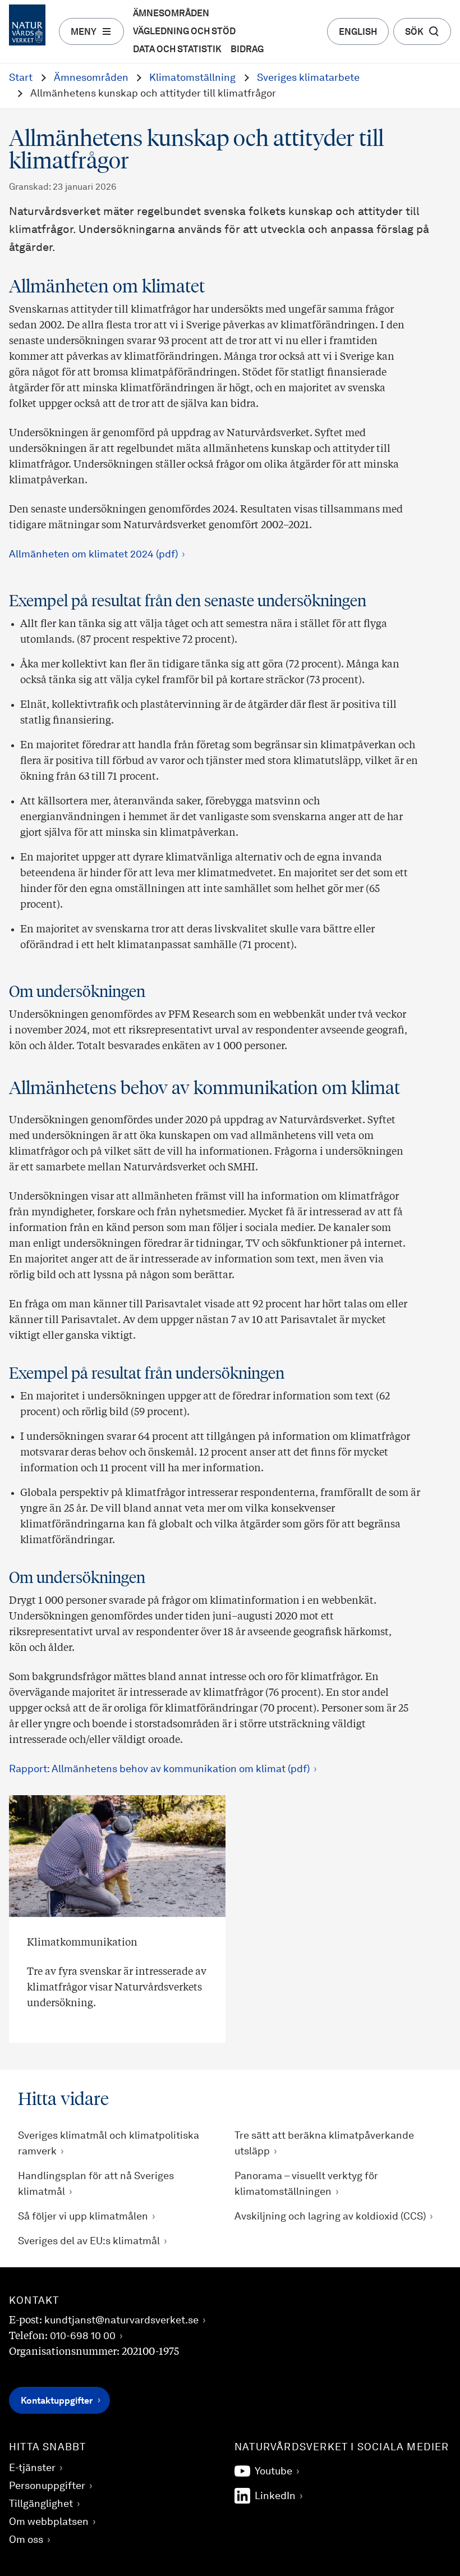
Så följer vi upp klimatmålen (83, 2217)
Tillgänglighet (41, 2504)
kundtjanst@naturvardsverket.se (121, 2321)
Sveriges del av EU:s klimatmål (89, 2241)
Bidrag (247, 50)
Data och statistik (177, 50)
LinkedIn (275, 2496)
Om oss (26, 2540)
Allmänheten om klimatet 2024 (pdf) (93, 555)
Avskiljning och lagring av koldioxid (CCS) (330, 2217)
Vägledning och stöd (184, 32)
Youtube (273, 2472)
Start (21, 78)
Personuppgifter (47, 2486)
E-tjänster (32, 2468)
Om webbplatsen (49, 2522)
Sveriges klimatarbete (308, 78)
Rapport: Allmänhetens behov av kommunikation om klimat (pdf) (159, 1769)
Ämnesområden (171, 14)
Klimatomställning (192, 78)
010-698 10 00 (83, 2336)
